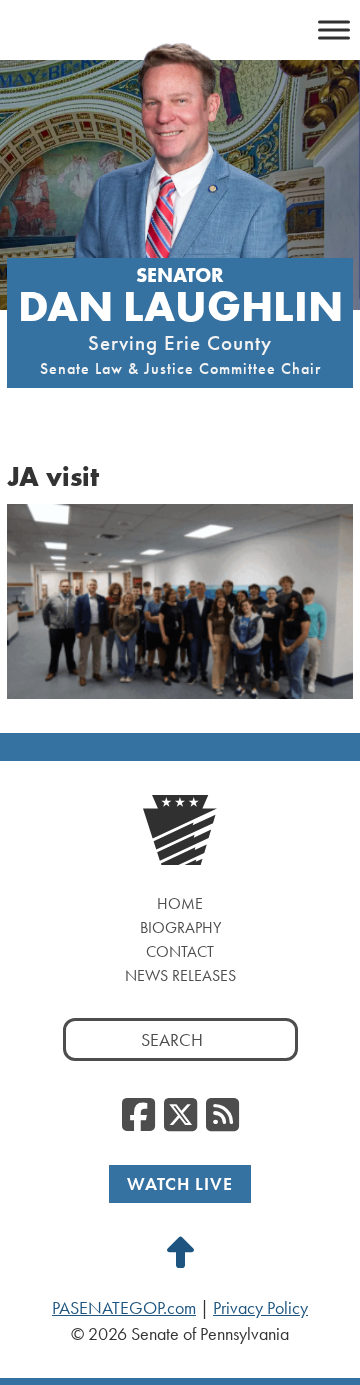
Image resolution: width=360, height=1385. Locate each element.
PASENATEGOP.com (124, 1308)
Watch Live (180, 1183)
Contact (180, 951)
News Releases (180, 975)
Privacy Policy (260, 1308)
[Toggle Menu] (334, 29)
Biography (180, 927)
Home (180, 903)
